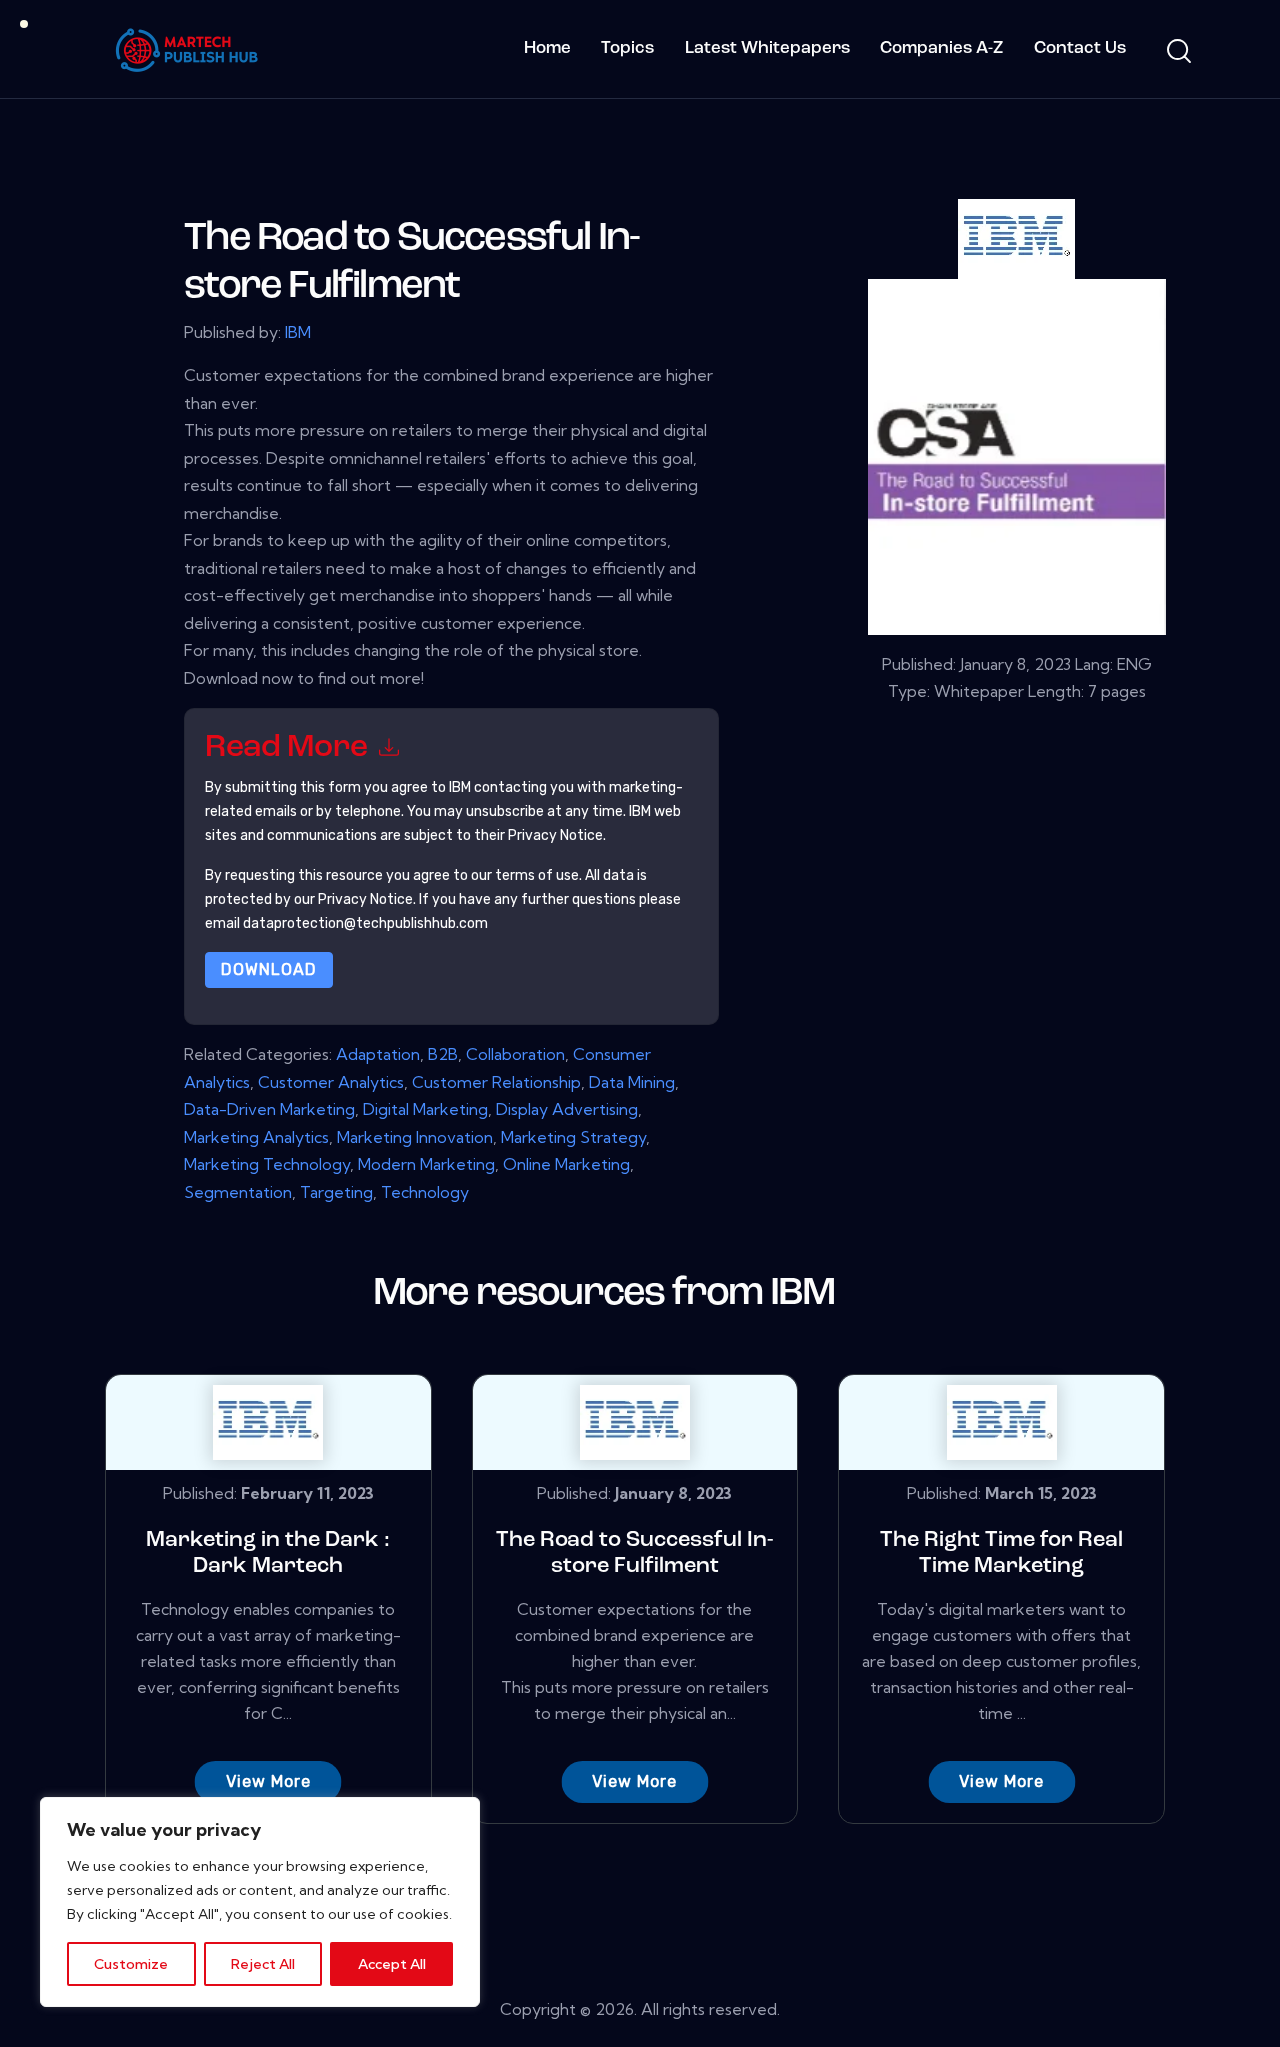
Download (269, 969)
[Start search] (1177, 52)
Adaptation (378, 1054)
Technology (425, 1192)
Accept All (392, 1964)
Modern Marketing (426, 1164)
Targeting (336, 1192)
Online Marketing (566, 1164)
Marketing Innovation (415, 1137)
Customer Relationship (496, 1082)
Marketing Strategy (573, 1137)
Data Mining (632, 1082)
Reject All (263, 1964)
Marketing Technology (267, 1164)
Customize (131, 1964)
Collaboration (515, 1054)
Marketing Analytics (256, 1137)
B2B (443, 1054)
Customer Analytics (331, 1082)
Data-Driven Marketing (269, 1109)
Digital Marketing (425, 1109)
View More (268, 1781)
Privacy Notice (365, 899)
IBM (298, 332)
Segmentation (238, 1192)
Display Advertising (567, 1109)
